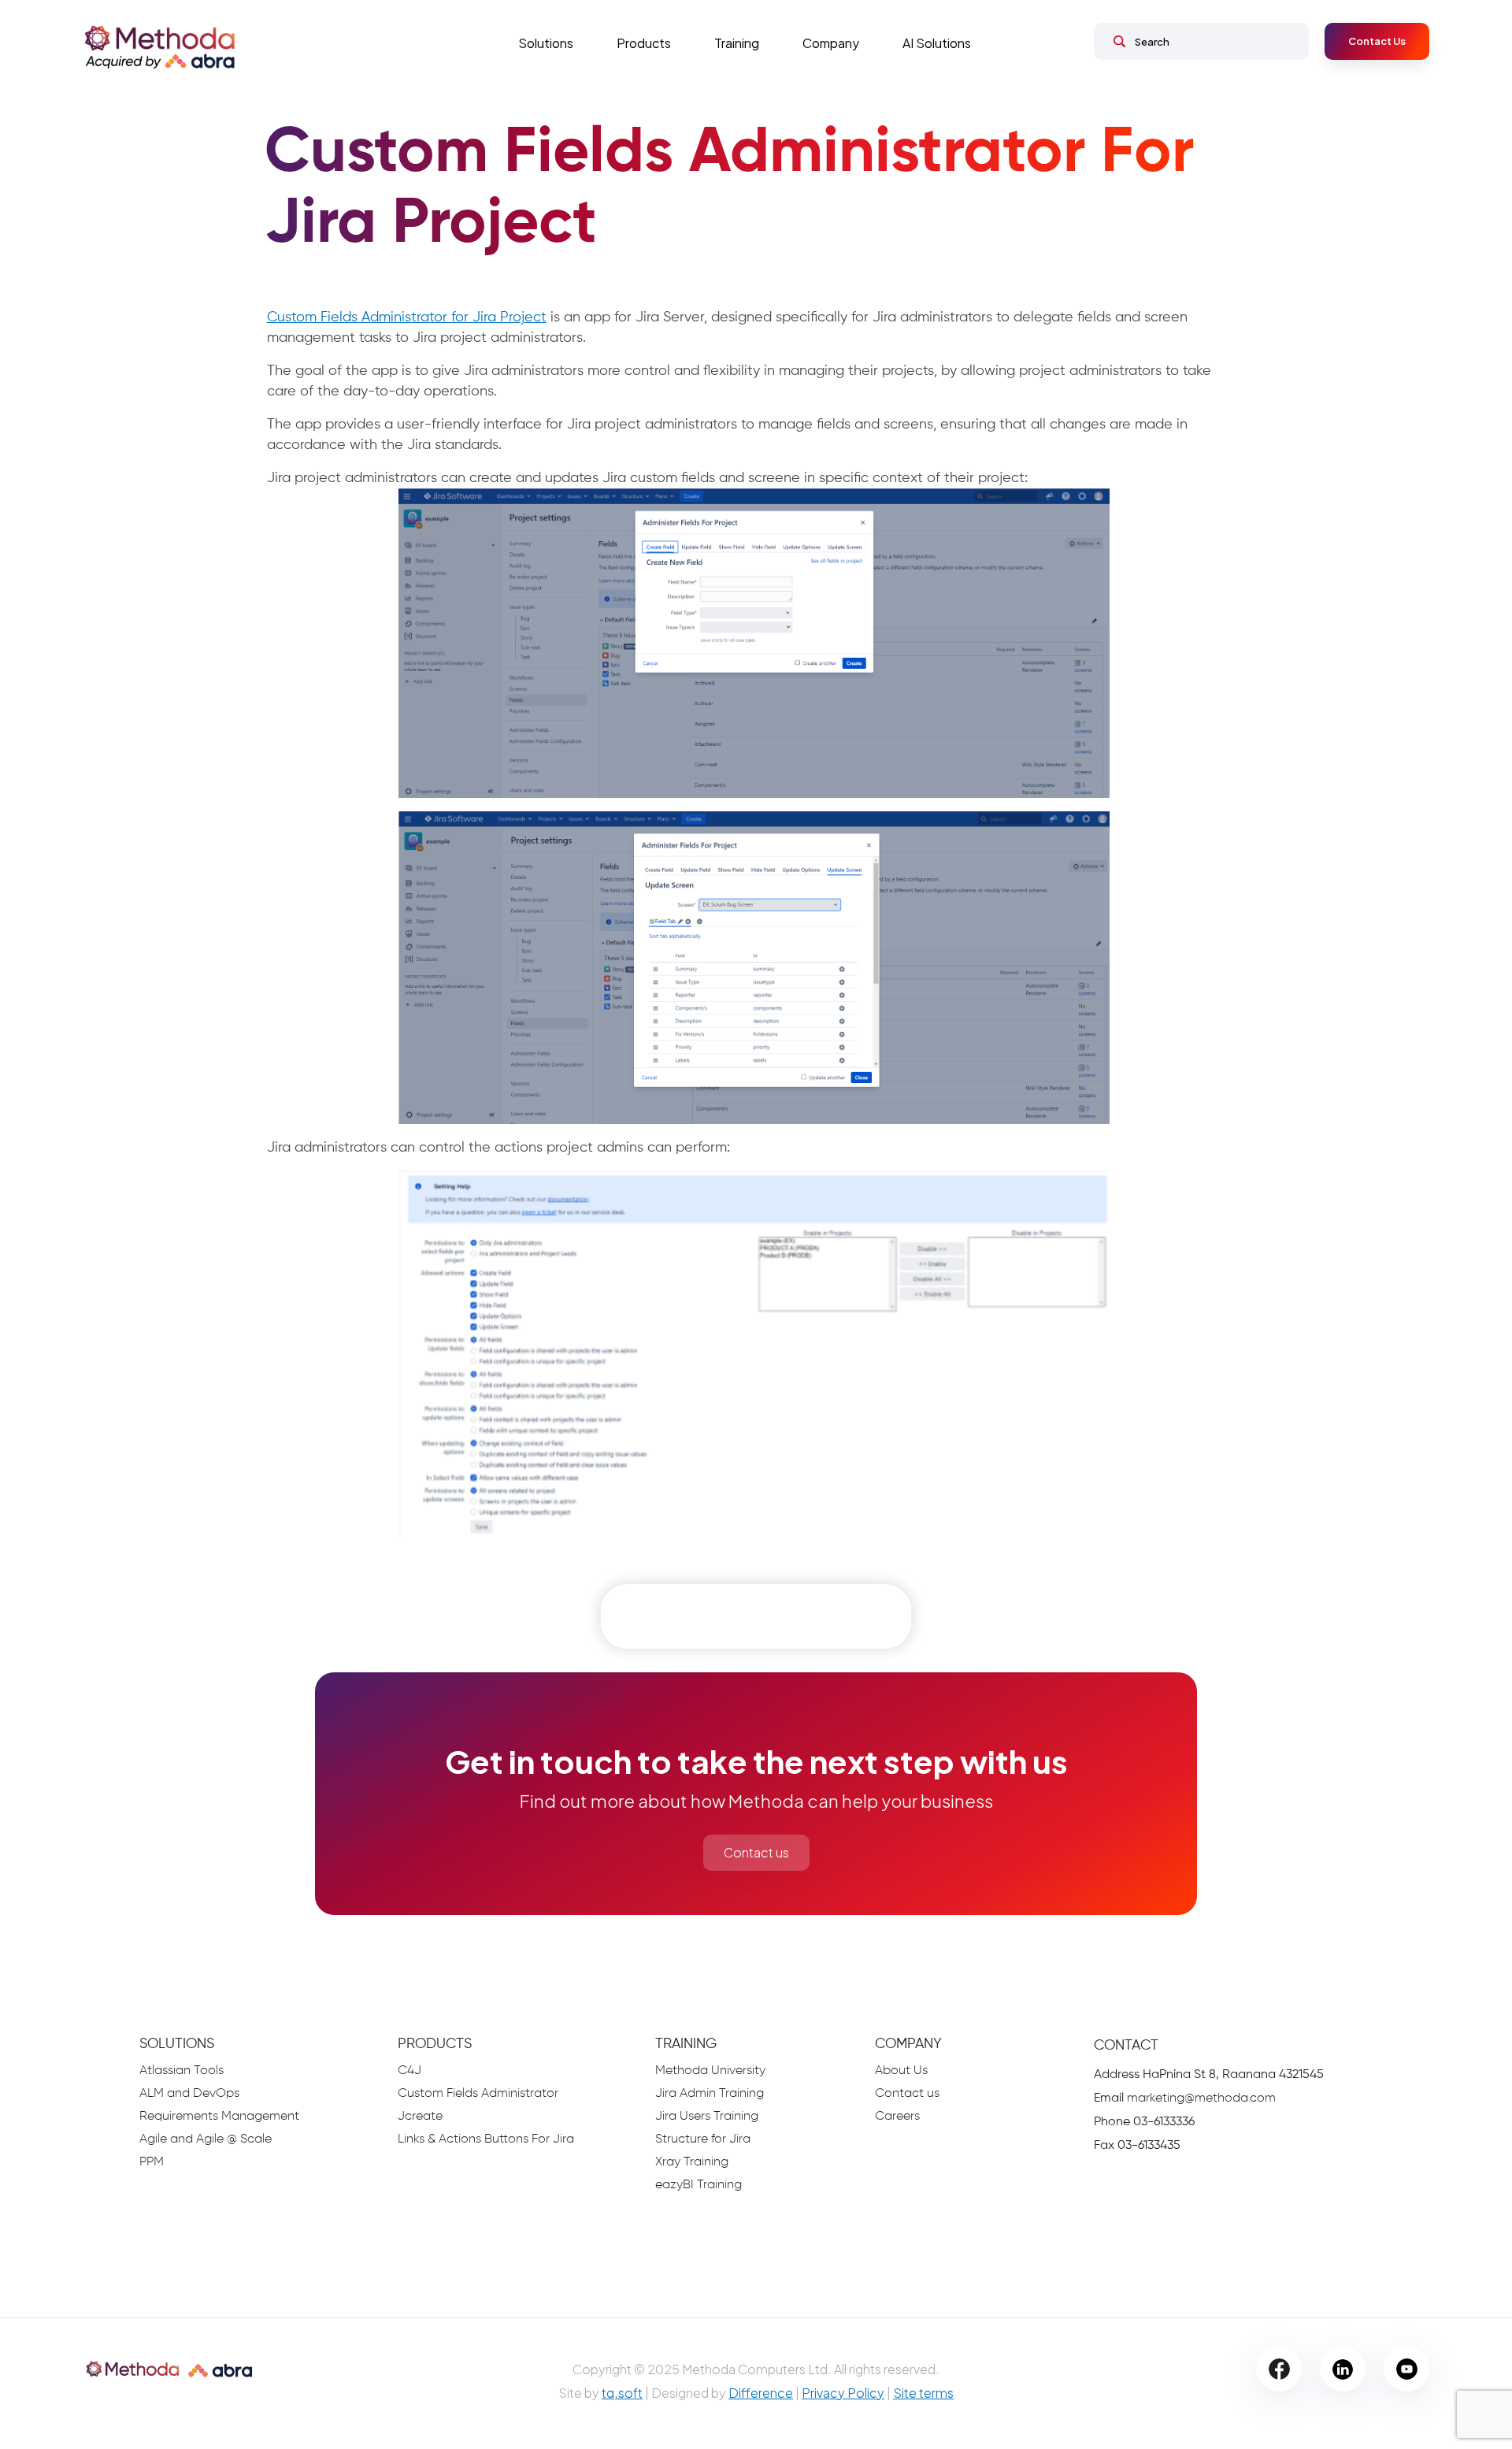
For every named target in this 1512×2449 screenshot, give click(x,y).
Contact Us (1377, 41)
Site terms (923, 2393)
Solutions (546, 43)
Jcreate (420, 2117)
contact (1126, 2046)
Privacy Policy (843, 2393)
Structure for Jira (703, 2139)
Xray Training (692, 2162)
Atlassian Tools (182, 2071)
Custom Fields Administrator (478, 2094)
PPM (152, 2162)
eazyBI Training (699, 2185)
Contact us (756, 1852)
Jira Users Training (707, 2117)
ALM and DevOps (189, 2094)
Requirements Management (219, 2117)
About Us (901, 2071)
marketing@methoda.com (1201, 2098)
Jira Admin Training (710, 2094)
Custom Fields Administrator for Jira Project (407, 317)
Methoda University (710, 2071)
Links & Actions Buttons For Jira (486, 2139)
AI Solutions (937, 43)
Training (737, 43)
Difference (761, 2393)
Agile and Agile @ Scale (206, 2139)
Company (831, 43)
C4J (409, 2071)
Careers (897, 2117)
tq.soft (622, 2393)
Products (644, 43)
